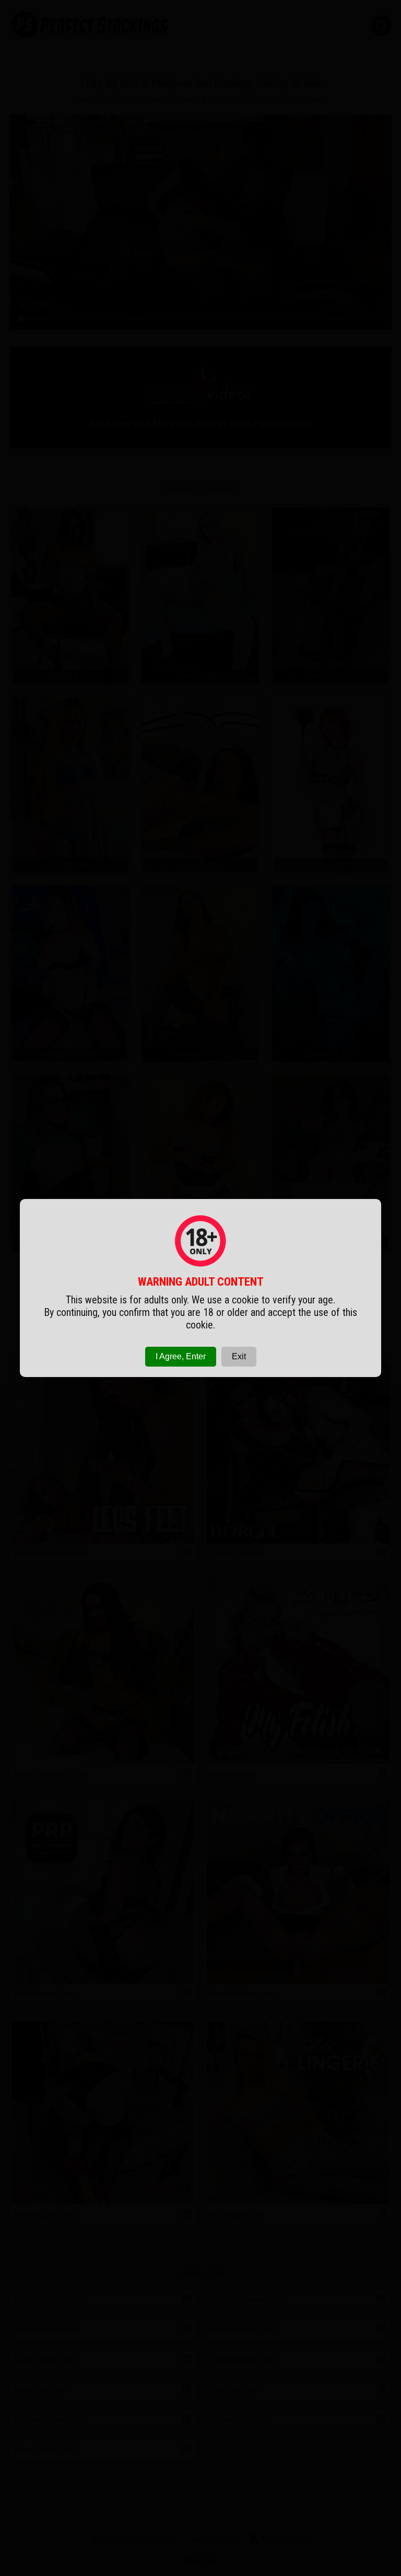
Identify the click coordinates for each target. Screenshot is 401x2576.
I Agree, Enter (181, 1356)
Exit (239, 1356)
